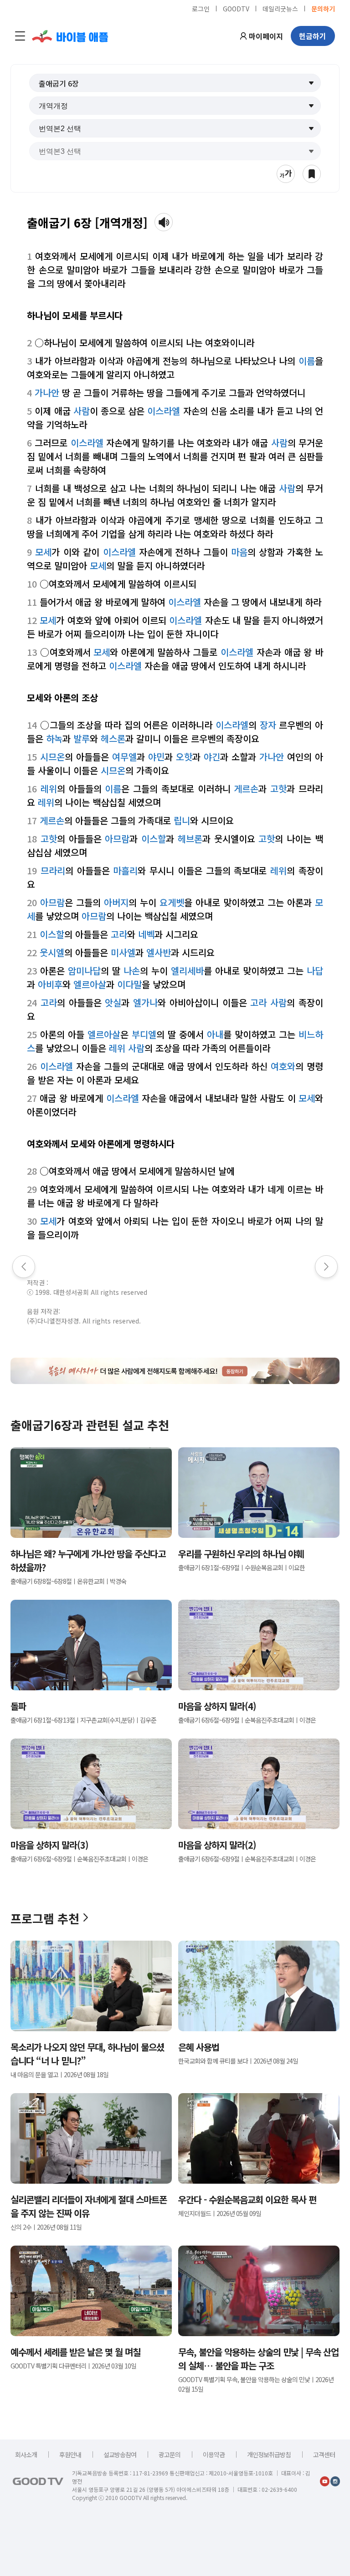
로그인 (201, 8)
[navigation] (20, 36)
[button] (175, 83)
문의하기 (323, 8)
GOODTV (236, 8)
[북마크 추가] (312, 174)
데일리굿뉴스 (280, 8)
